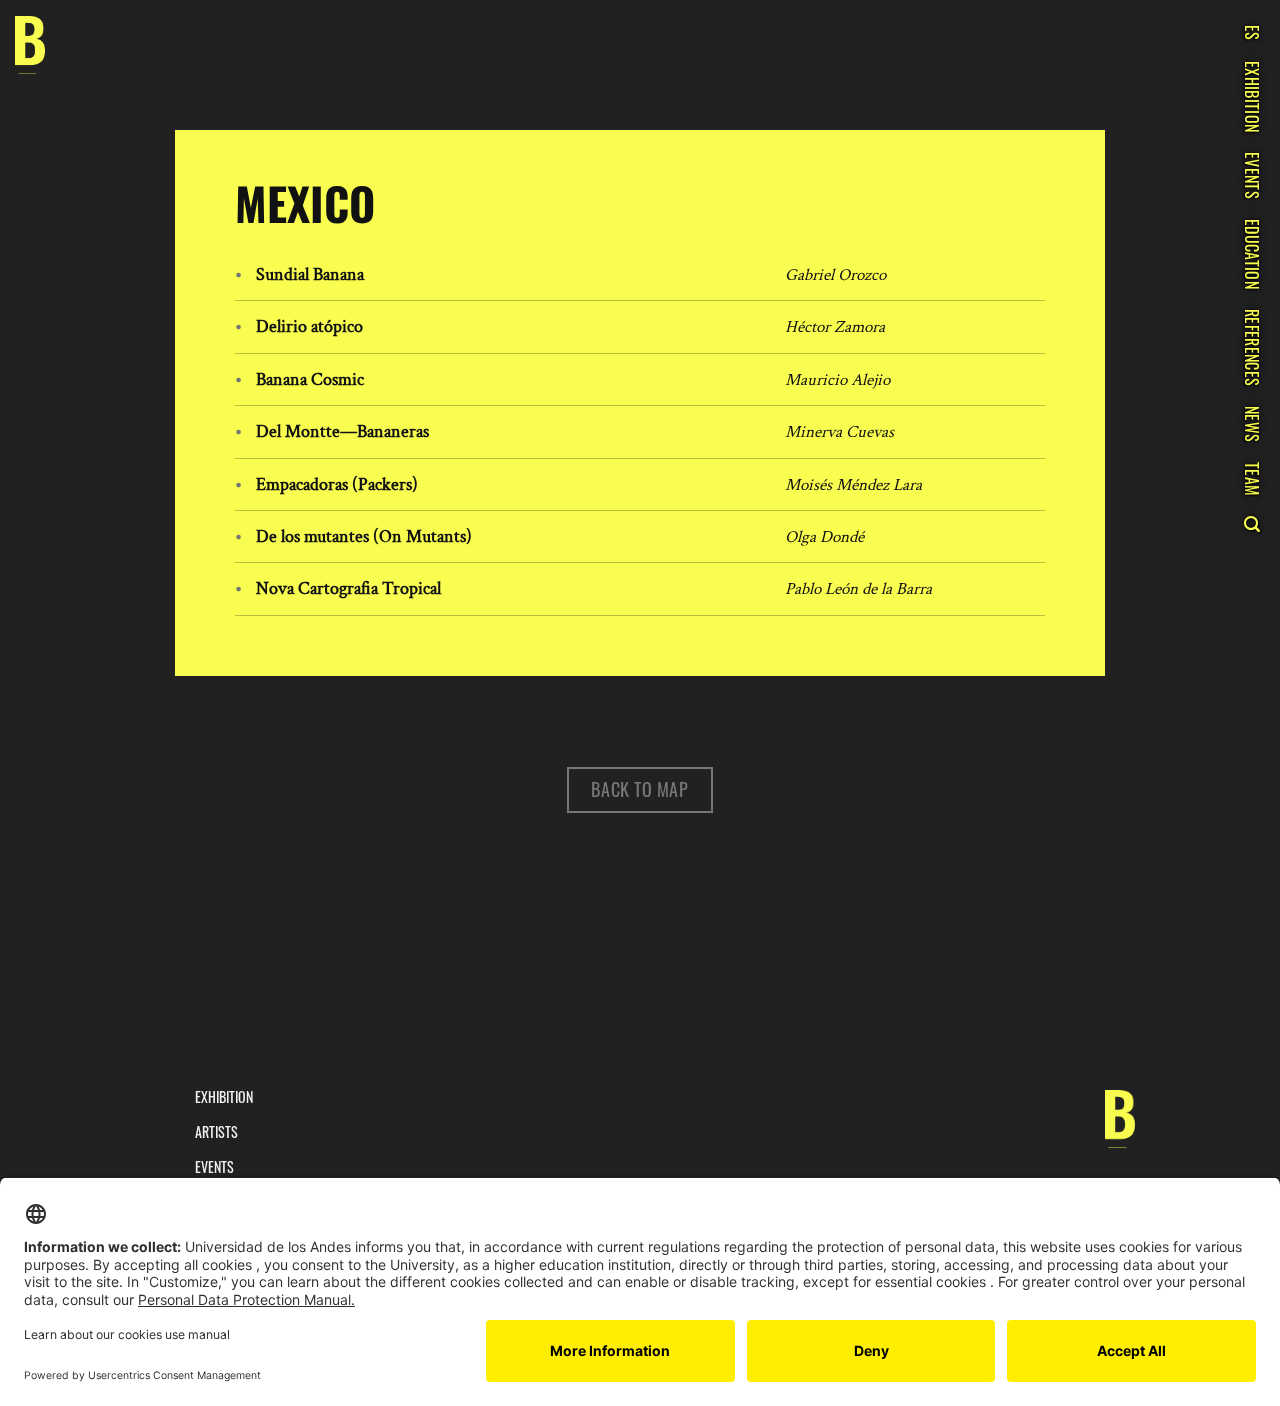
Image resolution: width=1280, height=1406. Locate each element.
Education (1252, 254)
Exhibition (1252, 96)
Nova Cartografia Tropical (348, 588)
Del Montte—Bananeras (342, 431)
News (1252, 424)
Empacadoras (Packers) (337, 484)
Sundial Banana (310, 274)
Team (1252, 479)
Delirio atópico (309, 326)
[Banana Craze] (30, 45)
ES (1252, 33)
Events (1252, 175)
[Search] (1251, 524)
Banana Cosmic (310, 379)
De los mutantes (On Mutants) (364, 536)
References (1252, 347)
